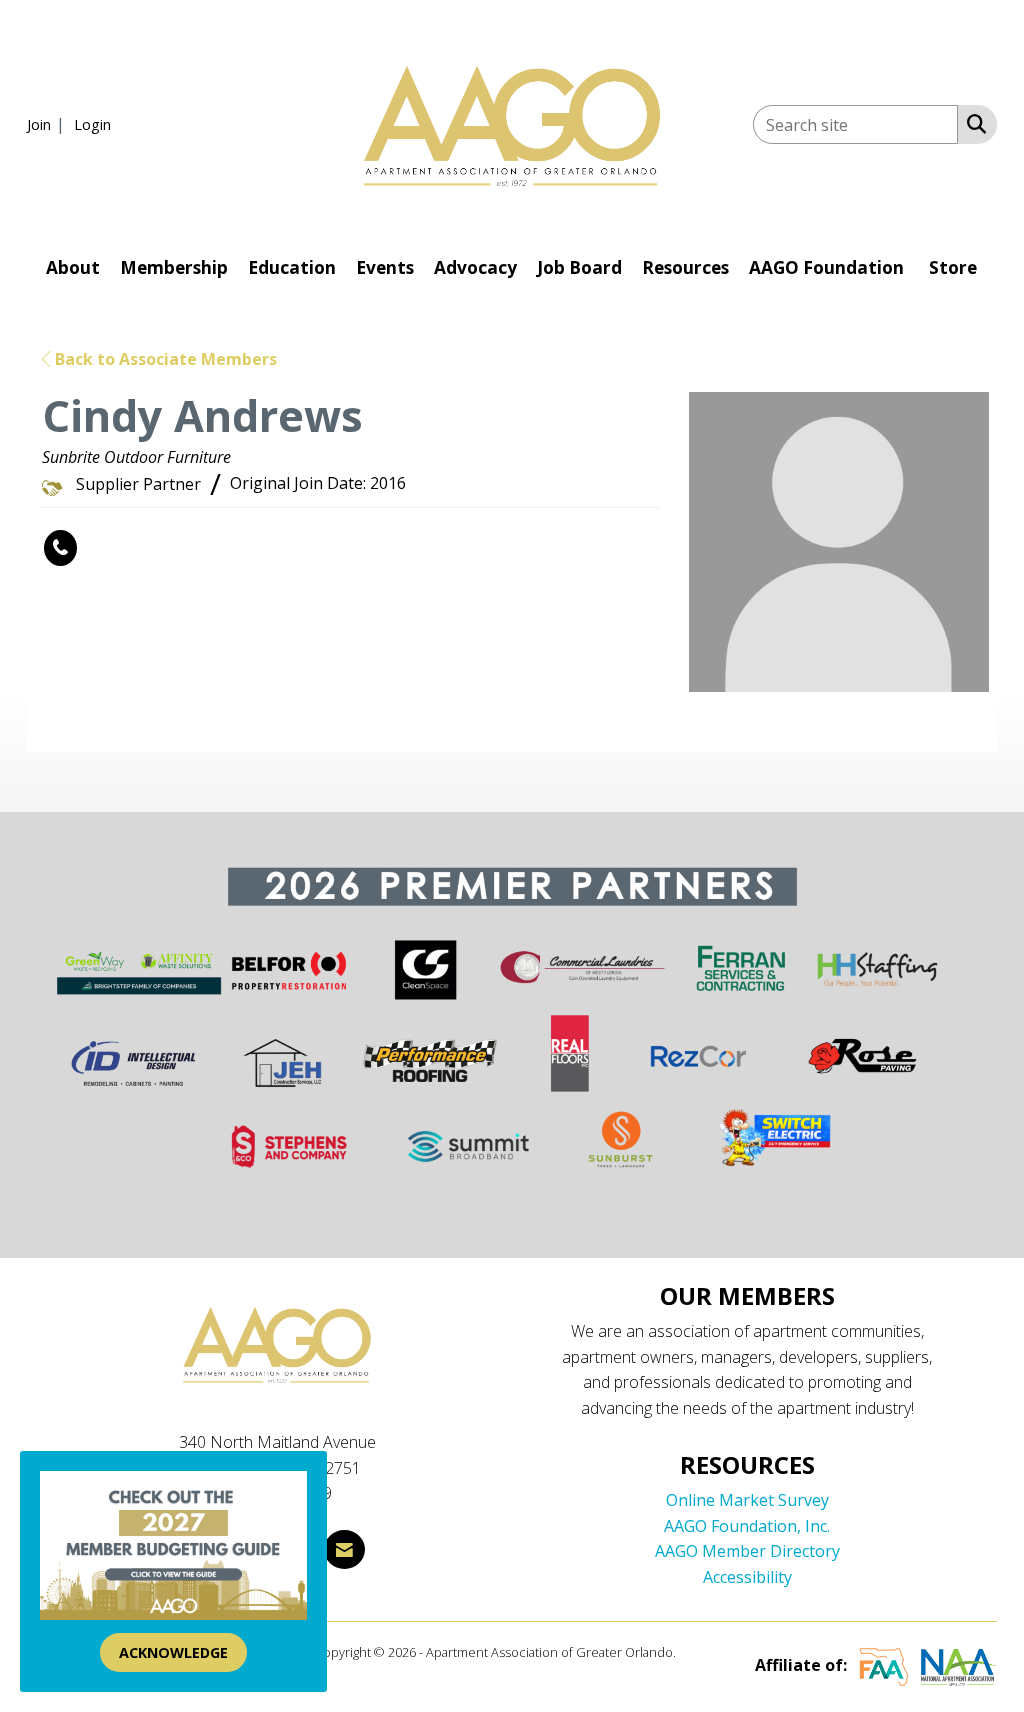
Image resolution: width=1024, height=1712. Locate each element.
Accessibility (747, 1577)
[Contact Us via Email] (344, 1549)
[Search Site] (972, 123)
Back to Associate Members (164, 359)
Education (292, 267)
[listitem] (48, 124)
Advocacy (475, 267)
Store (953, 267)
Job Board (579, 267)
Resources (685, 267)
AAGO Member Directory (747, 1551)
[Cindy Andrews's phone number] (60, 548)
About (73, 267)
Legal (694, 1652)
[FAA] (884, 1665)
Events (385, 267)
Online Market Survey (747, 1500)
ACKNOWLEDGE (173, 1652)
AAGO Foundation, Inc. (747, 1526)
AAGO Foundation (826, 267)
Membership (174, 267)
